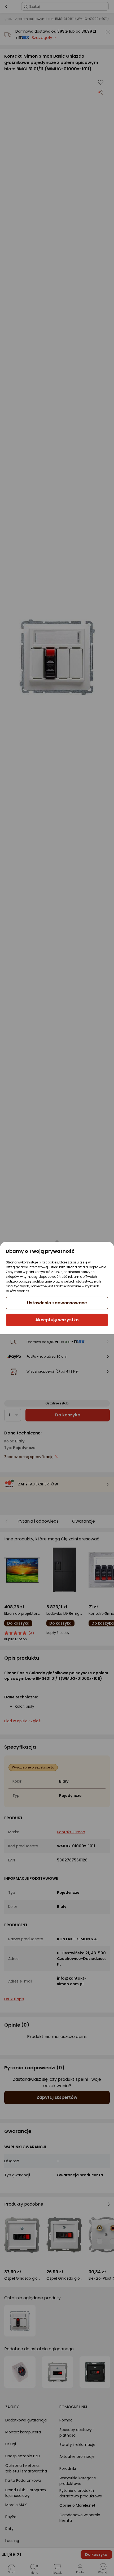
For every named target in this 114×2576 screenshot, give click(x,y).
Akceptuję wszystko (57, 1320)
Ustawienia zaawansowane (57, 1303)
